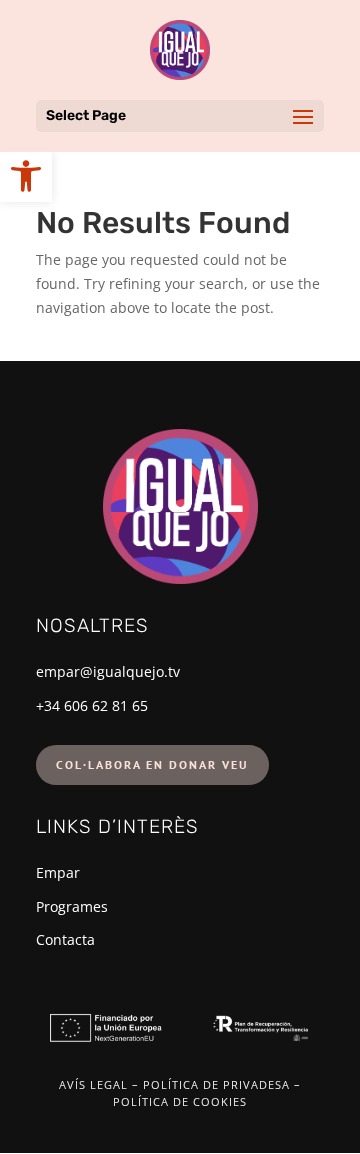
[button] (26, 176)
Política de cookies (180, 1101)
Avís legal (93, 1084)
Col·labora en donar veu (152, 764)
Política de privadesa (216, 1084)
